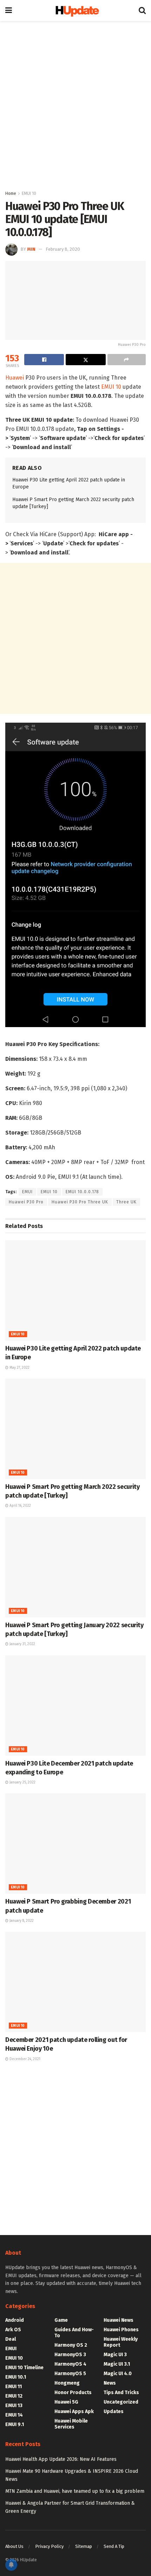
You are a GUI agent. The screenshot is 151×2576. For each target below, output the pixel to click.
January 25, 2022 (22, 1782)
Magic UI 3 (115, 2355)
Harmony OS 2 (71, 2345)
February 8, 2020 (63, 249)
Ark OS (13, 2330)
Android (15, 2320)
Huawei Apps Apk (74, 2411)
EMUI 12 (14, 2396)
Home (11, 193)
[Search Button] (142, 11)
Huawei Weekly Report (121, 2342)
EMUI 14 (14, 2415)
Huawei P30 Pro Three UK (80, 1202)
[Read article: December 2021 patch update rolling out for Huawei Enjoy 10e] (75, 1982)
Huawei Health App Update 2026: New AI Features (61, 2459)
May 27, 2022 (19, 1368)
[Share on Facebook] (44, 360)
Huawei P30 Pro (26, 1202)
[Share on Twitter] (86, 360)
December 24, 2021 (24, 2059)
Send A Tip (114, 2546)
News (110, 2383)
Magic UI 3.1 (117, 2364)
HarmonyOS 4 (70, 2364)
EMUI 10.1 (16, 2377)
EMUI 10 (29, 193)
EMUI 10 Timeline (24, 2368)
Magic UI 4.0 (118, 2374)
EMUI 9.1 (15, 2424)
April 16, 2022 (20, 1506)
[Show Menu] (9, 11)
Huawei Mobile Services (71, 2424)
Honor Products (73, 2393)
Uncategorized (121, 2402)
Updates (114, 2411)
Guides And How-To (74, 2333)
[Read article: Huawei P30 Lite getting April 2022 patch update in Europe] (75, 1290)
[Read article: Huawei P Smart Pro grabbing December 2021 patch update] (75, 1844)
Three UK (126, 1202)
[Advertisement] (75, 104)
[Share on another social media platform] (127, 360)
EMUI (27, 1192)
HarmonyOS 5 (70, 2374)
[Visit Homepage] (75, 11)
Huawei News (119, 2320)
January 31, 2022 (22, 1644)
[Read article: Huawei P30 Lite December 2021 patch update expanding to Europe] (75, 1706)
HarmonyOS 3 (70, 2355)
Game (61, 2320)
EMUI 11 (14, 2387)
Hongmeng (67, 2383)
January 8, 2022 (21, 1921)
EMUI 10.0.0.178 (82, 1192)
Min (31, 249)
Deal (11, 2339)
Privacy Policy (49, 2546)
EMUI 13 (14, 2406)
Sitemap (84, 2546)
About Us (14, 2546)
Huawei (15, 378)
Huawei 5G (66, 2402)
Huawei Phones (121, 2330)
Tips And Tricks (121, 2393)
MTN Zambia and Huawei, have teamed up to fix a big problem (75, 2491)
